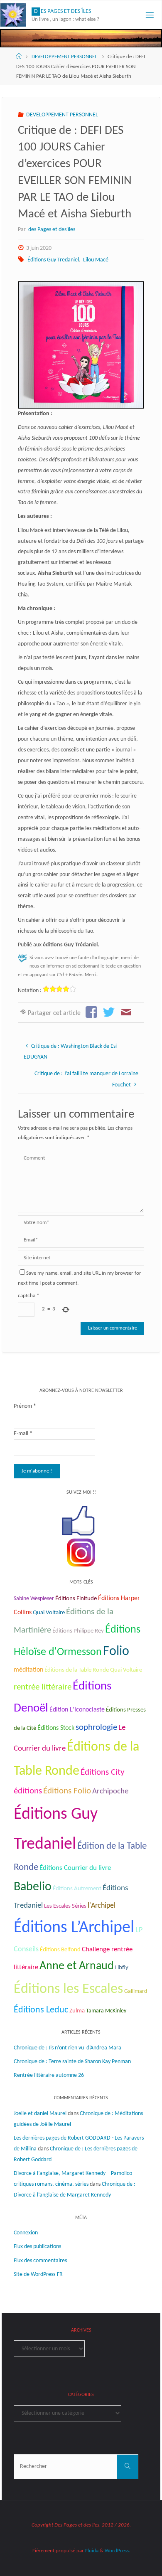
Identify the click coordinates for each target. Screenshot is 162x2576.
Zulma (77, 2011)
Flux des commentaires (40, 2261)
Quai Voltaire (49, 1613)
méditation (28, 1670)
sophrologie (96, 1728)
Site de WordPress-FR (38, 2274)
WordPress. (117, 2551)
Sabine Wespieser (34, 1599)
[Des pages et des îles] (13, 15)
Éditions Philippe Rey (78, 1631)
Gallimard (136, 1991)
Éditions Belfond (60, 1950)
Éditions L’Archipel (74, 1928)
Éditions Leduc (41, 2010)
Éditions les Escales (68, 1989)
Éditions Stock (56, 1728)
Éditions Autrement (77, 1889)
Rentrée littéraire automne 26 (49, 2075)
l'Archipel (102, 1906)
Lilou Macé (96, 260)
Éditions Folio (67, 1791)
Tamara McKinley (106, 2011)
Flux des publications (37, 2247)
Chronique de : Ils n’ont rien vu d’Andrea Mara (67, 2048)
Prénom (25, 1406)
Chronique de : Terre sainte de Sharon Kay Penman (73, 2062)
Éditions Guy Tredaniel (53, 260)
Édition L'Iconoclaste (77, 1710)
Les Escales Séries (65, 1906)
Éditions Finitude (76, 1599)
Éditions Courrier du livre (75, 1868)
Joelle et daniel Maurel (40, 2114)
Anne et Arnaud (77, 1966)
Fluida (91, 2551)
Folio (116, 1652)
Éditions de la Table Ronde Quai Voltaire (93, 1670)
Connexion (26, 2233)
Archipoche (110, 1792)
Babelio (33, 1887)
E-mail (23, 1434)
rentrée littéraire (43, 1687)
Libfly (122, 1968)
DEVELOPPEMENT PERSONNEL (64, 57)
